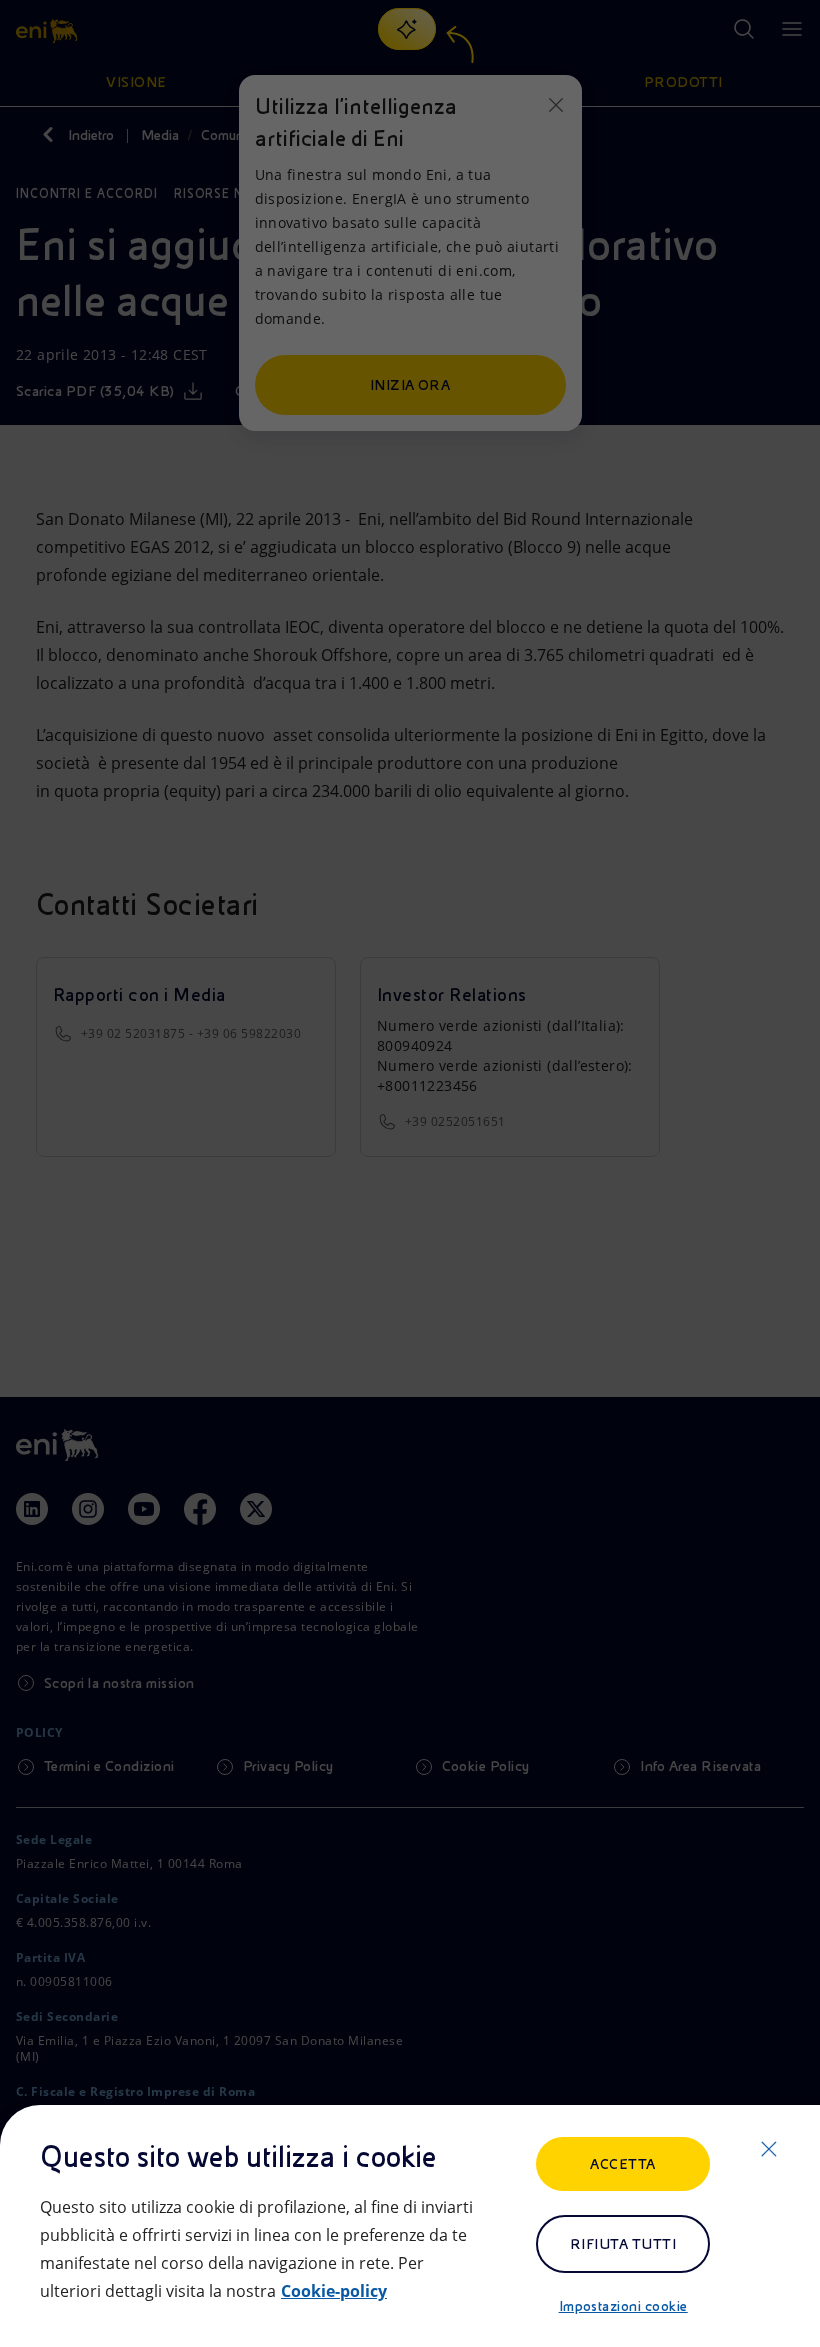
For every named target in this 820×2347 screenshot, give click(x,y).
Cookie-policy (334, 2291)
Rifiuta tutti (623, 2244)
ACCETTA (622, 2164)
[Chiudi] (769, 2149)
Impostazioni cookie (623, 2306)
